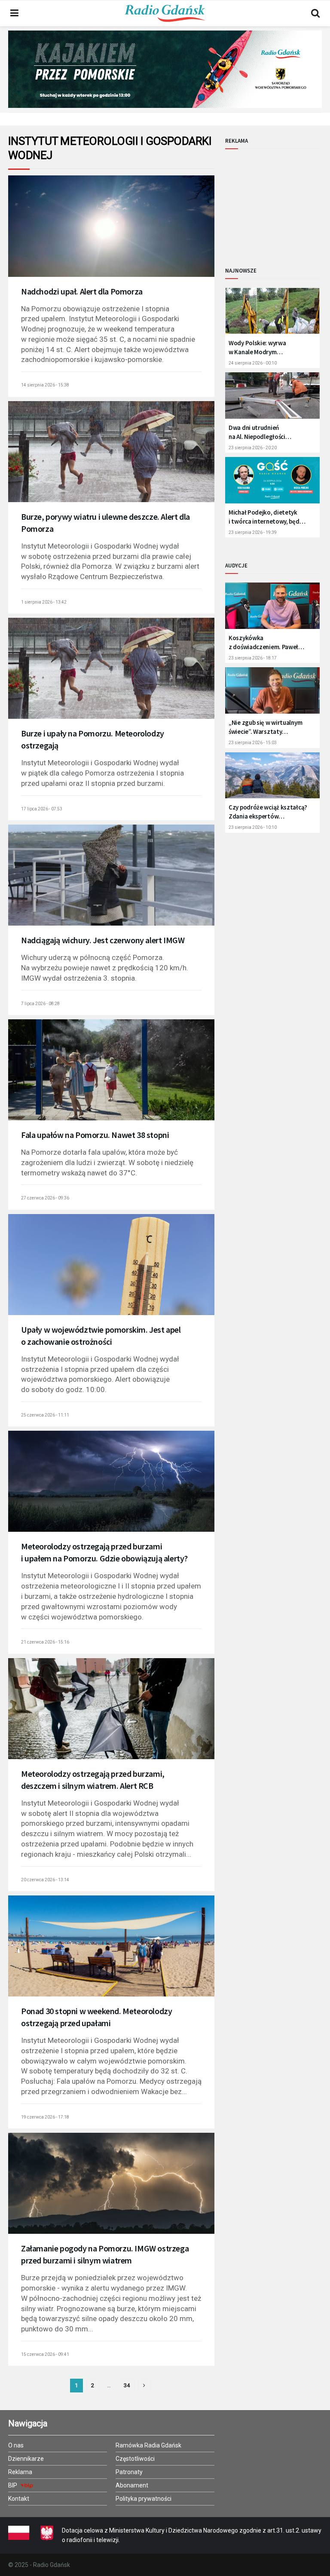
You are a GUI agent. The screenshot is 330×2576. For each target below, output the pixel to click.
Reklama (20, 2472)
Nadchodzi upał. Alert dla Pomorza (82, 291)
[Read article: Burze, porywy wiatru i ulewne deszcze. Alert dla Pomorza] (111, 459)
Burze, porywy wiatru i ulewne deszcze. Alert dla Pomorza (105, 523)
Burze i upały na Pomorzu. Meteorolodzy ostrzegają (93, 739)
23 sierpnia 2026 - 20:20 (253, 448)
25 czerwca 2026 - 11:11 (45, 1415)
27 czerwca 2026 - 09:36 (45, 1198)
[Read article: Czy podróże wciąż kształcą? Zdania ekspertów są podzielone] (272, 779)
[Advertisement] (278, 201)
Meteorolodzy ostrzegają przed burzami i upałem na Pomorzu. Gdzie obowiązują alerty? (104, 1552)
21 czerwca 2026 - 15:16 (45, 1642)
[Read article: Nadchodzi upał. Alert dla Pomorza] (111, 233)
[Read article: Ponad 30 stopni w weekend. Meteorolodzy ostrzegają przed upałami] (111, 1953)
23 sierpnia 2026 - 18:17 (253, 658)
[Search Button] (315, 13)
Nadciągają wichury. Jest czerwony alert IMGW (103, 940)
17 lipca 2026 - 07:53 (42, 809)
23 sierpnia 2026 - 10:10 (253, 827)
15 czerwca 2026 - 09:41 (45, 2354)
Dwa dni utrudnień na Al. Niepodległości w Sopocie (257, 432)
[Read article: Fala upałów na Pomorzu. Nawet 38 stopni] (111, 1077)
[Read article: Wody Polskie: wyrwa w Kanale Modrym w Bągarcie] (272, 314)
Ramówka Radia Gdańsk (148, 2445)
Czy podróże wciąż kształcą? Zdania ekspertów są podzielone (268, 812)
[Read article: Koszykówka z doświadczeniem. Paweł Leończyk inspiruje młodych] (272, 609)
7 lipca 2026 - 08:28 (40, 1004)
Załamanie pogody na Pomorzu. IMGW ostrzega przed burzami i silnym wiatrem (105, 2254)
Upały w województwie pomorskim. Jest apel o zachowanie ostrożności (101, 1336)
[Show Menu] (14, 13)
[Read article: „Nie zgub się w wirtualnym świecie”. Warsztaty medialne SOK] (272, 694)
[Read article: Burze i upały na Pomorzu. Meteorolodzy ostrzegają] (111, 676)
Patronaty (129, 2472)
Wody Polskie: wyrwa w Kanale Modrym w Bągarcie (257, 348)
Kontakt (19, 2499)
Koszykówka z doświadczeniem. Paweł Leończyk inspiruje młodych (266, 642)
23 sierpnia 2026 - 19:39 (253, 532)
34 (127, 2385)
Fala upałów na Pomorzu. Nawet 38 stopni (95, 1135)
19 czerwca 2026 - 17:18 (45, 2117)
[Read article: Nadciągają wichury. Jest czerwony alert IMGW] (111, 882)
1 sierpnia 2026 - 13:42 (44, 602)
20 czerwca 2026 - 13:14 (45, 1880)
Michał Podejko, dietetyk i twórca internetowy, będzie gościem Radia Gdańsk (268, 517)
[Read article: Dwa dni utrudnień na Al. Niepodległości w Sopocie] (272, 399)
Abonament (132, 2485)
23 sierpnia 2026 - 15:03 (253, 743)
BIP (13, 2485)
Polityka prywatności (144, 2499)
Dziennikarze (26, 2459)
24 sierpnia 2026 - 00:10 (253, 363)
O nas (16, 2445)
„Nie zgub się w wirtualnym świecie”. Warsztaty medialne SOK (265, 727)
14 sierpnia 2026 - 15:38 (45, 385)
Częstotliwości (135, 2459)
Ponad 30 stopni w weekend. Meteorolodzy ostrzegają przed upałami (96, 2017)
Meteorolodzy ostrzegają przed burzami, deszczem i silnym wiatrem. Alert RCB (93, 1780)
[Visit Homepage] (165, 13)
